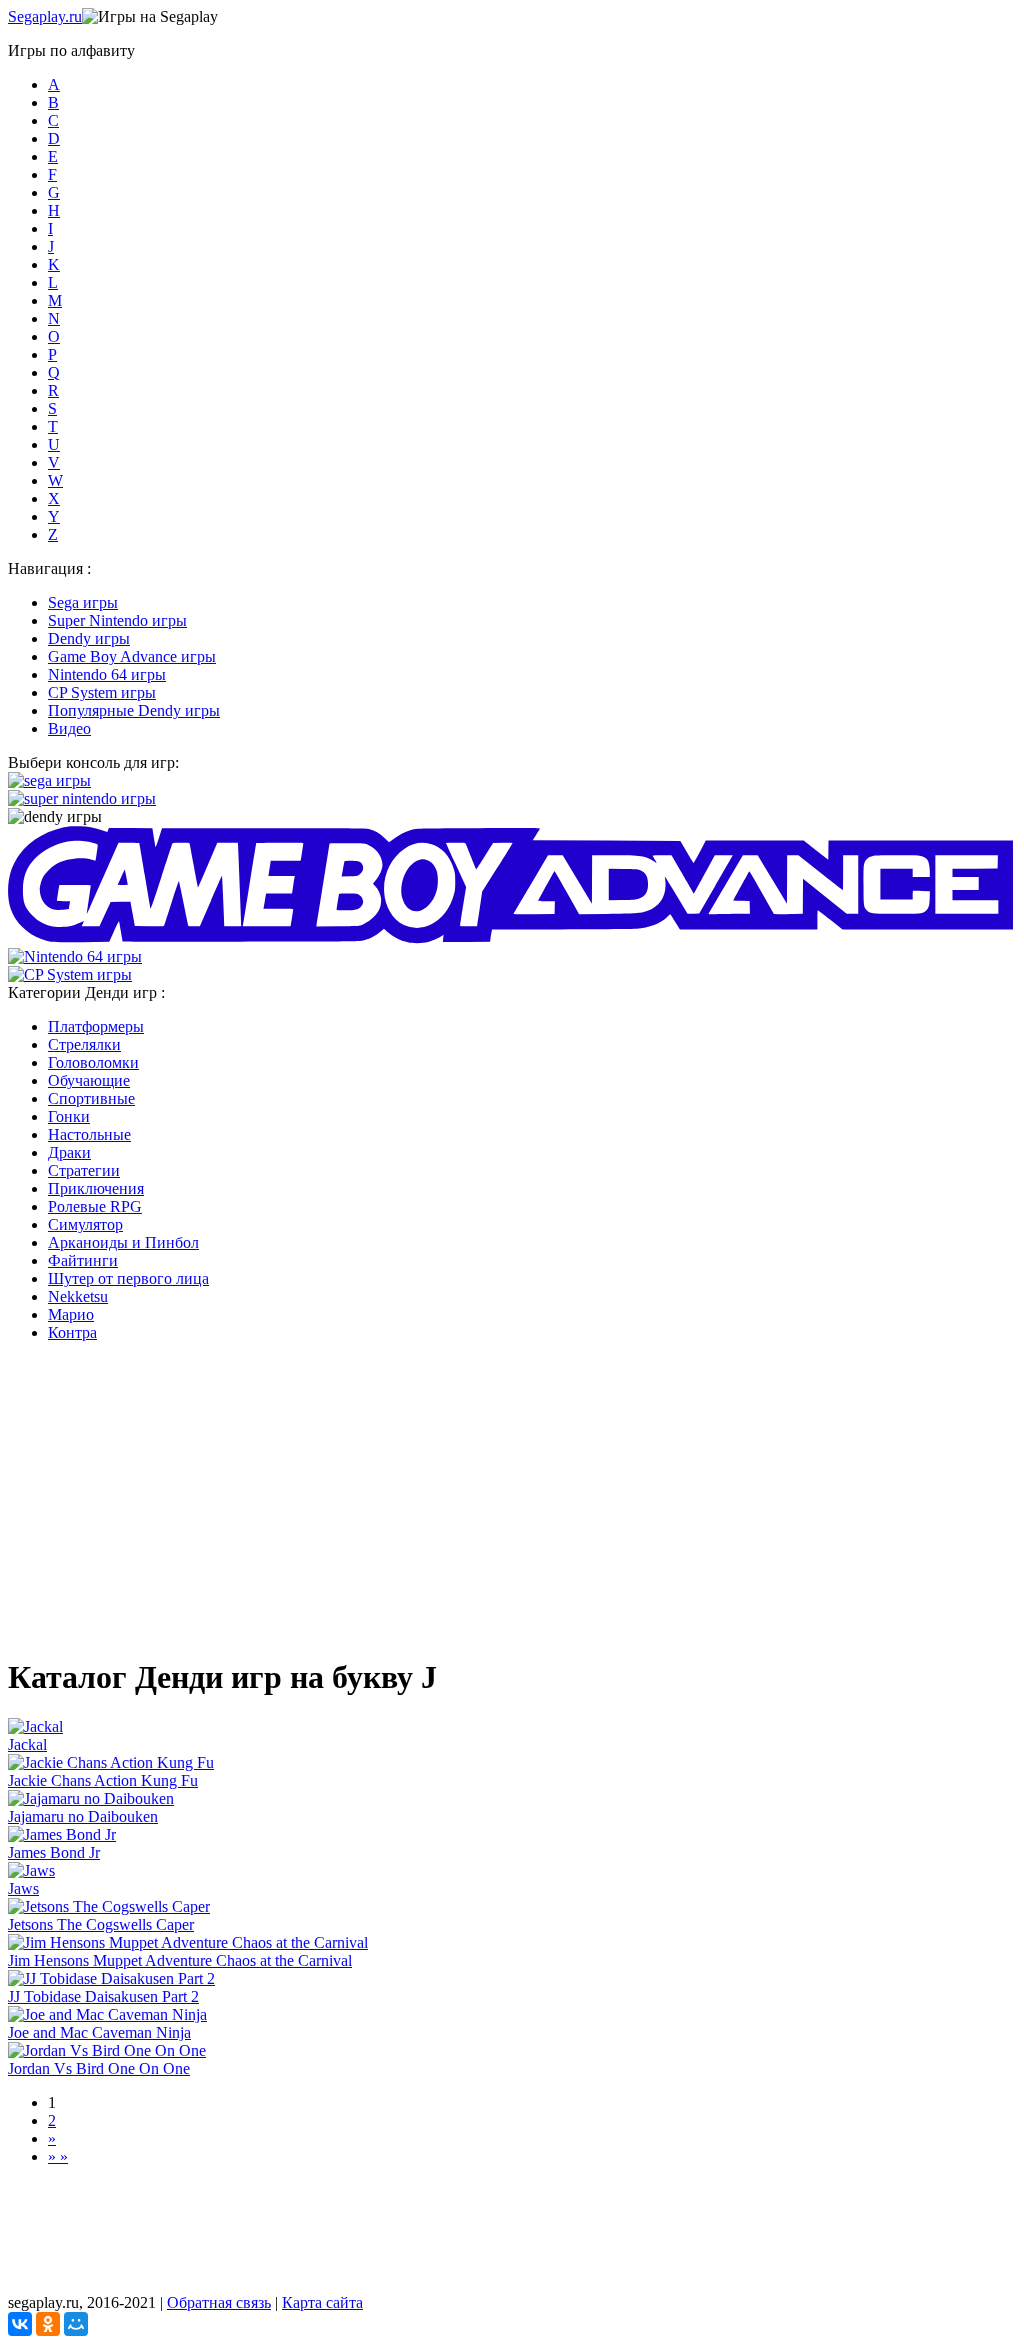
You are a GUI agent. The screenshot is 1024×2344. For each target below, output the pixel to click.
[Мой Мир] (76, 2324)
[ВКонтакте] (20, 2324)
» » (58, 2156)
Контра (72, 1332)
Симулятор (85, 1224)
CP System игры (102, 692)
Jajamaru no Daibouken (83, 1816)
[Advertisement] (512, 1498)
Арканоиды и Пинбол (123, 1242)
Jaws (23, 1888)
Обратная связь (219, 2302)
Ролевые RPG (95, 1206)
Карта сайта (322, 2302)
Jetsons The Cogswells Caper (101, 1924)
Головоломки (93, 1062)
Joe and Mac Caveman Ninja (99, 2032)
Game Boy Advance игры (132, 656)
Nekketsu (78, 1296)
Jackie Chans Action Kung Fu (103, 1780)
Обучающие (89, 1080)
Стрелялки (84, 1044)
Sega (45, 16)
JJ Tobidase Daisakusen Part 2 (103, 1996)
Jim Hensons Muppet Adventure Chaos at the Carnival (180, 1960)
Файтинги (83, 1260)
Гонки (69, 1116)
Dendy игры (89, 638)
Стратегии (84, 1170)
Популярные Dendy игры (134, 710)
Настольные (89, 1134)
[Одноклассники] (48, 2324)
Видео (69, 728)
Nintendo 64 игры (107, 674)
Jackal (27, 1744)
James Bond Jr (54, 1852)
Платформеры (96, 1026)
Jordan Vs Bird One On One (99, 2068)
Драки (69, 1152)
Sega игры (83, 602)
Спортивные (91, 1098)
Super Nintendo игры (117, 620)
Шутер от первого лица (128, 1278)
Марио (71, 1314)
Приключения (96, 1188)
